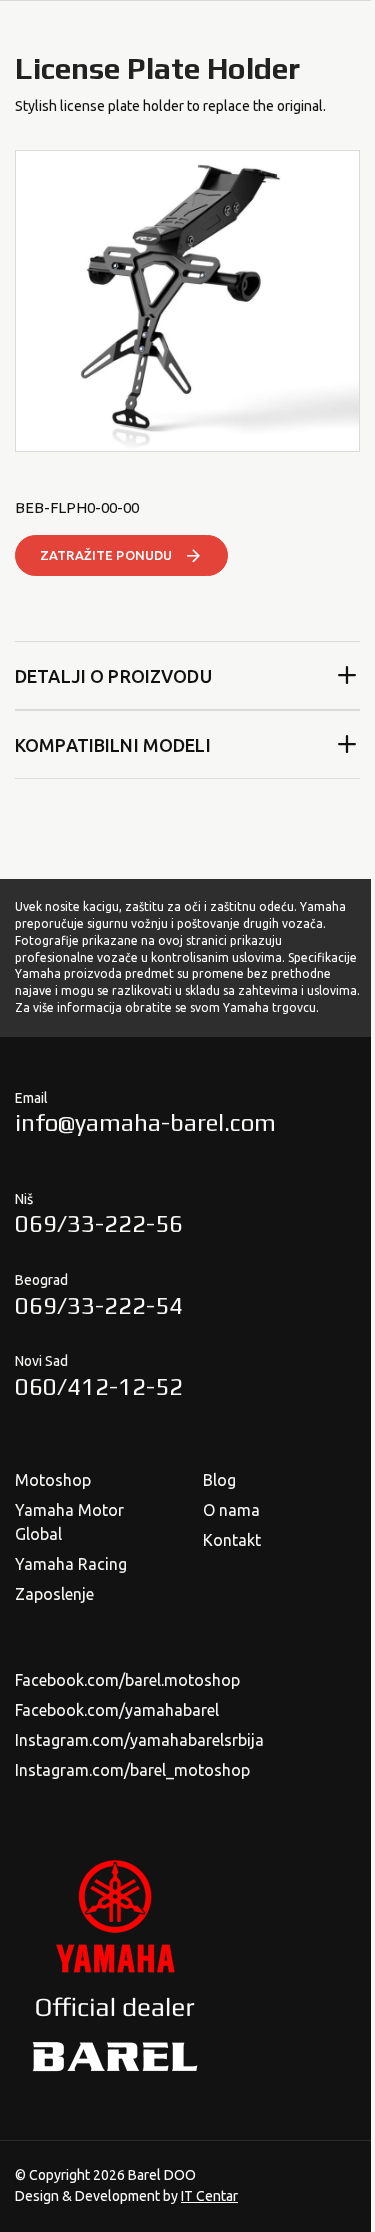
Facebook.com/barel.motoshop (127, 1680)
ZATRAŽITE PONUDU (106, 555)
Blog (219, 1480)
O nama (231, 1510)
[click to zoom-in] (187, 301)
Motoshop (53, 1480)
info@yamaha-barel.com (145, 1122)
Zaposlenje (54, 1594)
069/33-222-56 (99, 1223)
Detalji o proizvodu (113, 676)
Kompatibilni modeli (113, 745)
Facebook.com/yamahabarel (117, 1710)
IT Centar (209, 2196)
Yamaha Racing (71, 1564)
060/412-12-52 (99, 1386)
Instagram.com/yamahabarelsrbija (139, 1740)
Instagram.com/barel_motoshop (132, 1770)
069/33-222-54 (99, 1305)
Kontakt (232, 1540)
